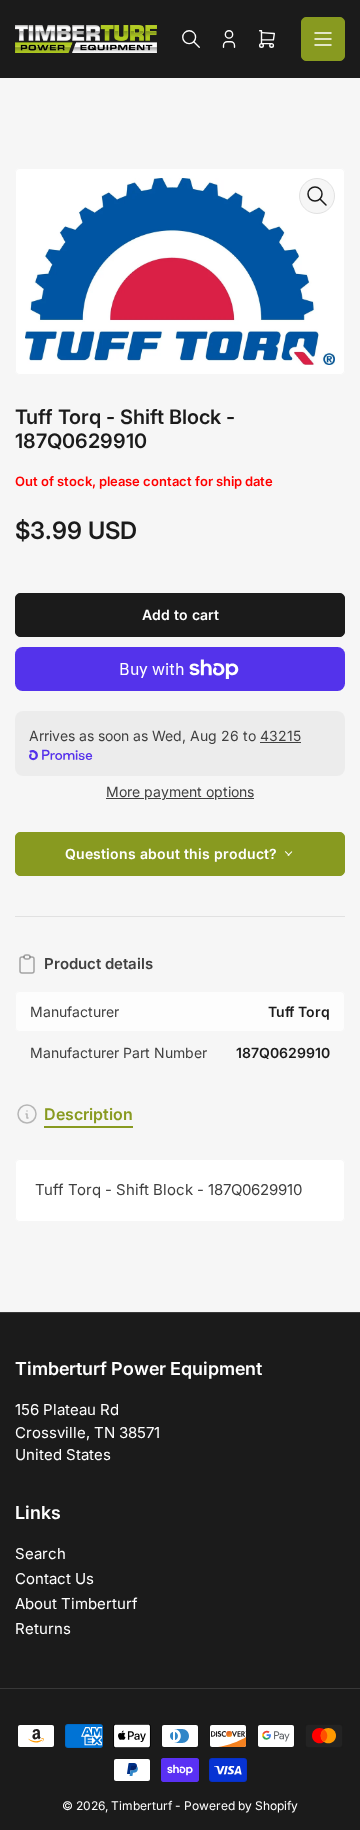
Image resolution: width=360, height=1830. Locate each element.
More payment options (180, 791)
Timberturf (141, 1805)
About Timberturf (76, 1603)
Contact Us (54, 1578)
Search (40, 1553)
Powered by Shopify (241, 1805)
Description (88, 1114)
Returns (43, 1628)
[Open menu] (323, 39)
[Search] (191, 39)
